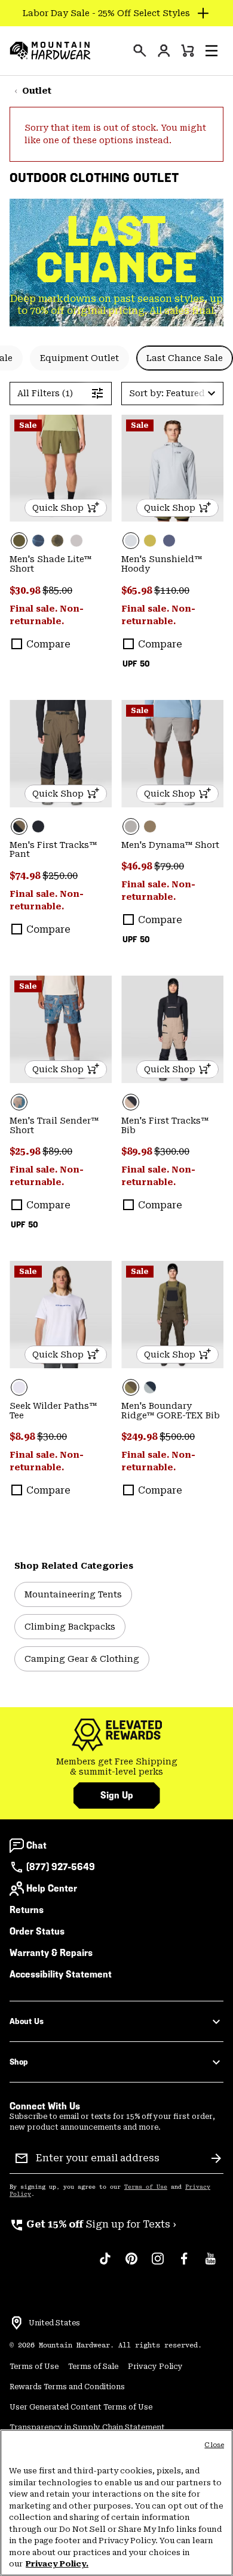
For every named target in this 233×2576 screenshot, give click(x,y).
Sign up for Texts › (93, 2224)
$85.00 (57, 590)
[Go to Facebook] (184, 2265)
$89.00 (57, 1151)
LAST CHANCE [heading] (117, 249)
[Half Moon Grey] (76, 541)
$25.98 (26, 1151)
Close (214, 2445)
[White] (61, 1315)
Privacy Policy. (57, 2564)
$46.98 (138, 866)
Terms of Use (146, 2187)
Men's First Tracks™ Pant (53, 850)
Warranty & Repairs (51, 1953)
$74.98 (26, 876)
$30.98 (26, 590)
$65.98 (138, 590)
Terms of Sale (93, 2367)
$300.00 (172, 1151)
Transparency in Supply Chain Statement (87, 2427)
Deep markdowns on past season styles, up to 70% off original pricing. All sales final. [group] (116, 305)
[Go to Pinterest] (131, 2265)
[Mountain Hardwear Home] (50, 51)
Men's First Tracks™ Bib (165, 1125)
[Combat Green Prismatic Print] (57, 541)
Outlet (37, 91)
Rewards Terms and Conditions (67, 2387)
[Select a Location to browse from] (17, 2323)
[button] (211, 51)
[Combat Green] (61, 468)
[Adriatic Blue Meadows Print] (61, 1029)
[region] (116, 2503)
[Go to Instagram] (158, 2265)
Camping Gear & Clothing (82, 1659)
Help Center (52, 1888)
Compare (48, 644)
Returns (27, 1910)
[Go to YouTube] (210, 2265)
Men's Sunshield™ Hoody (162, 564)
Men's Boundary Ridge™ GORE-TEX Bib (171, 1411)
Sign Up (117, 1795)
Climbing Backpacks (70, 1627)
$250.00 (60, 876)
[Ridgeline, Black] (61, 754)
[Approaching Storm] (172, 754)
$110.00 (172, 590)
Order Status (37, 1931)
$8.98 (23, 1437)
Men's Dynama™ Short (170, 845)
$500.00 (177, 1437)
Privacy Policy (155, 2367)
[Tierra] (150, 826)
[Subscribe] (216, 2158)
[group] (116, 1767)
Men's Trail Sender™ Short (54, 1125)
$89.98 (138, 1151)
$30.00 (52, 1437)
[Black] (38, 826)
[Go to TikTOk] (105, 2265)
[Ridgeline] (172, 1315)
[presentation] (140, 51)
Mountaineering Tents (73, 1594)
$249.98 (140, 1437)
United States (54, 2323)
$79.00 (169, 866)
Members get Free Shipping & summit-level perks (117, 1767)
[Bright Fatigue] (150, 541)
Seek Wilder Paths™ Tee (53, 1411)
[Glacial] (172, 468)
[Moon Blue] (169, 541)
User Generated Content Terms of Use (81, 2407)
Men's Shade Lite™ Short (50, 564)
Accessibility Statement (61, 1974)
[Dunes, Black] (172, 1029)
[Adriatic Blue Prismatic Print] (38, 541)
